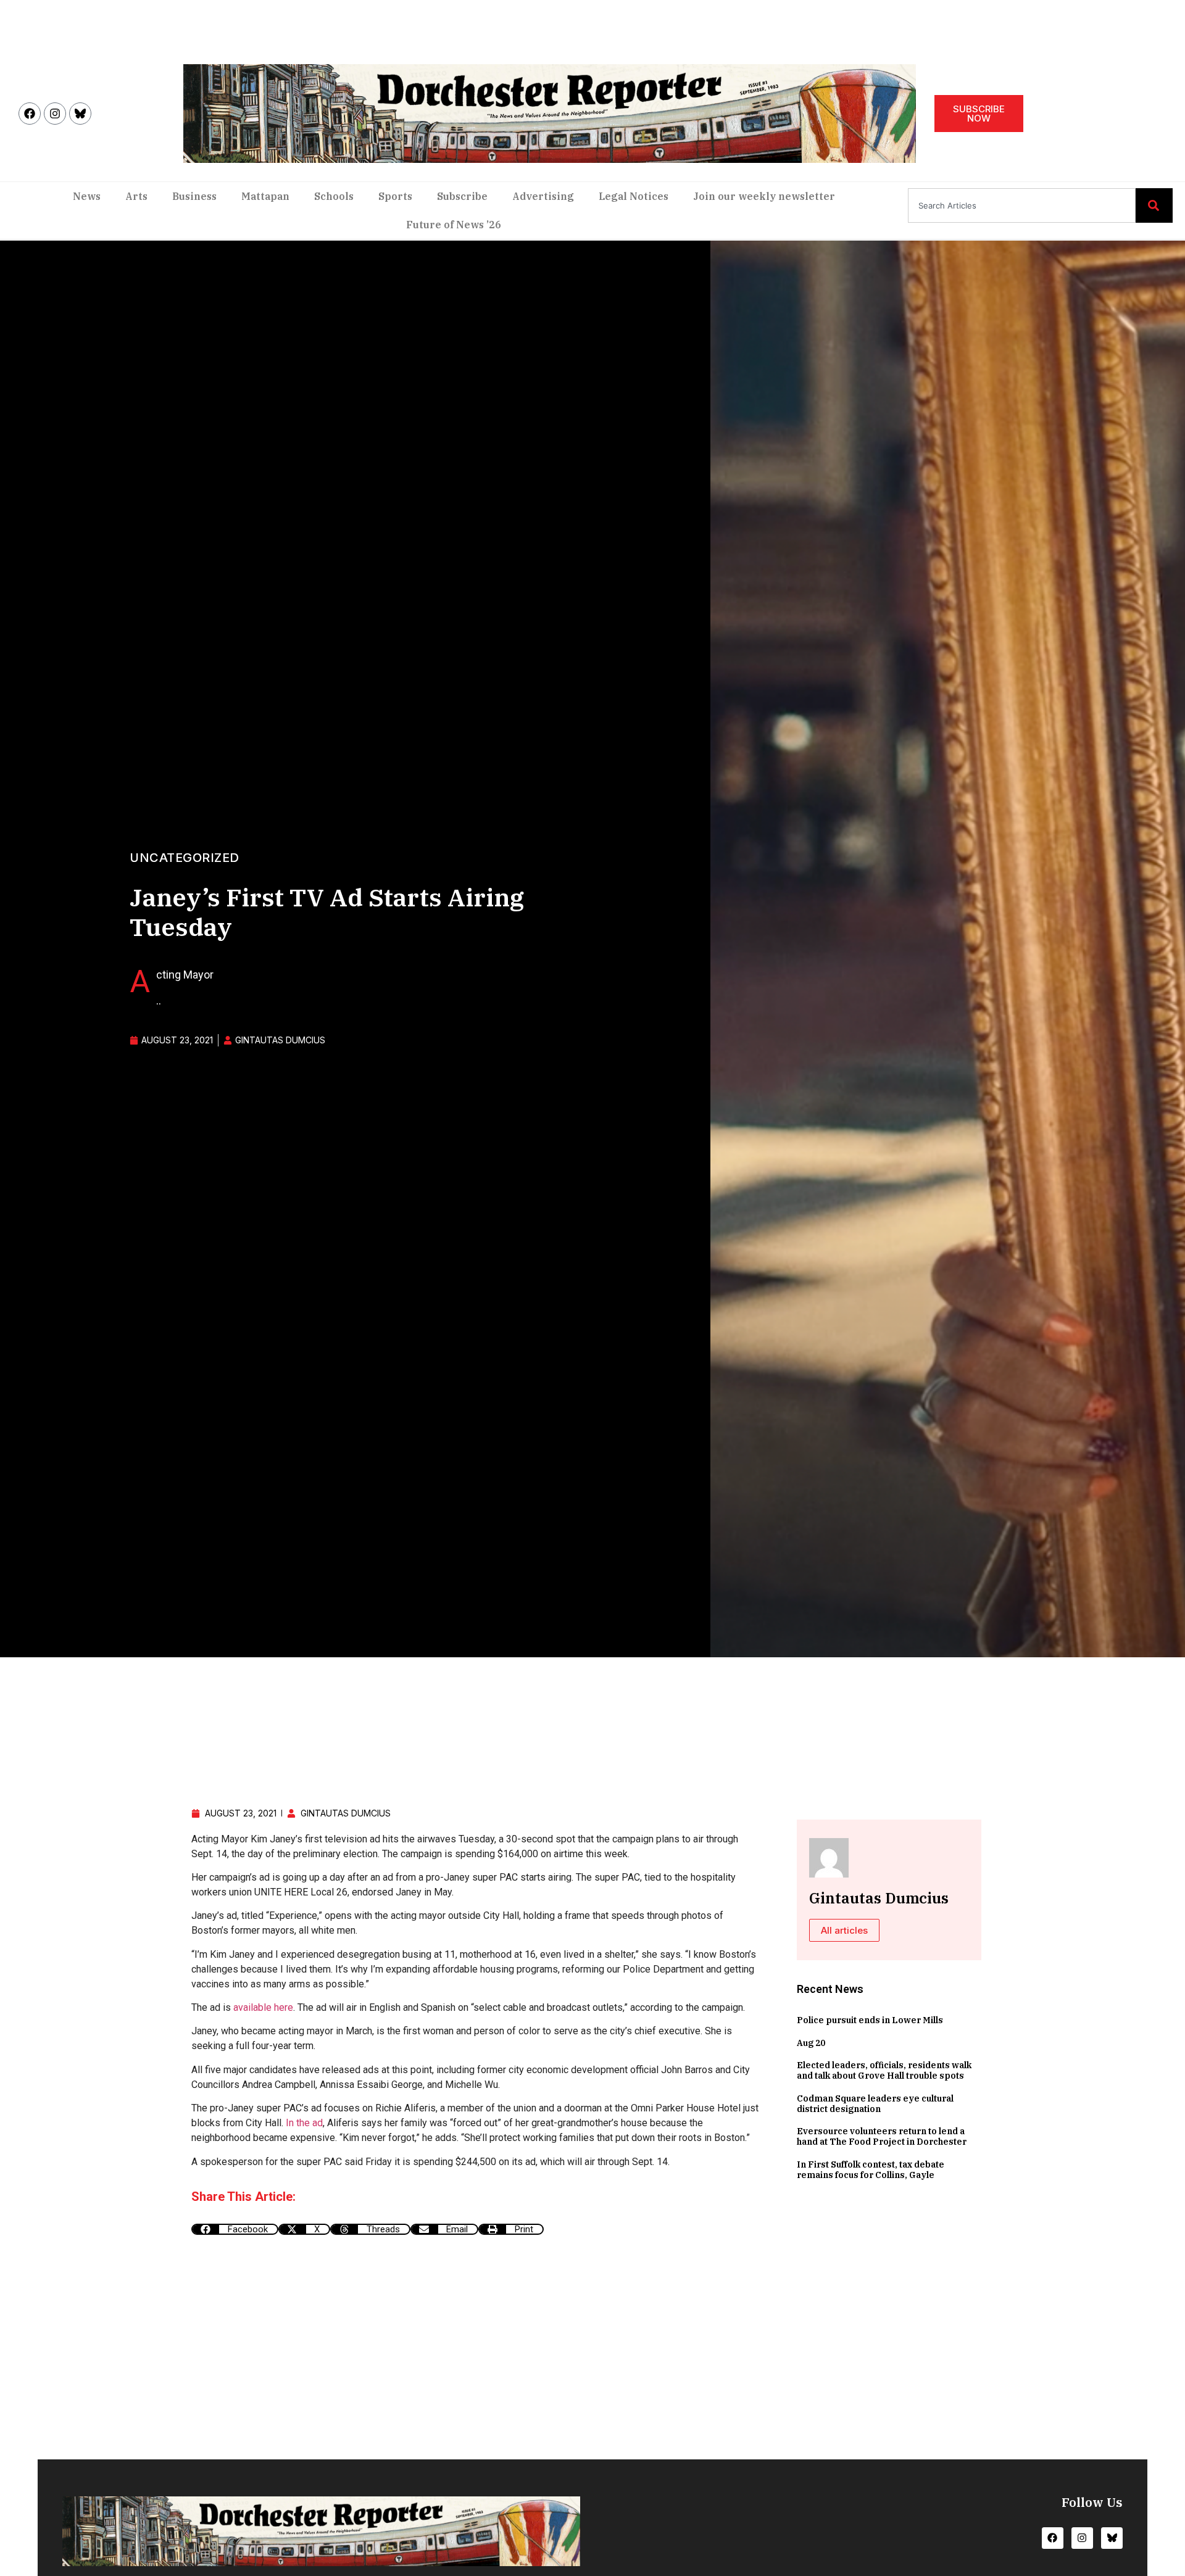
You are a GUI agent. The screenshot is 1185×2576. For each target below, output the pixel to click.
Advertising (543, 196)
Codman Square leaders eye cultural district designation (875, 2104)
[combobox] (1022, 205)
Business (194, 196)
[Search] (1154, 205)
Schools (334, 196)
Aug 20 (811, 2043)
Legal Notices (634, 196)
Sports (395, 196)
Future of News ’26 (454, 225)
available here (263, 2007)
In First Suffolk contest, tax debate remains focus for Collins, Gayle (871, 2170)
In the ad (304, 2123)
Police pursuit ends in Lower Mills (870, 2020)
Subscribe (462, 196)
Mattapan (265, 196)
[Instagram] (55, 114)
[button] (235, 2229)
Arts (136, 196)
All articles (844, 1930)
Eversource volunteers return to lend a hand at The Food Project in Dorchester (882, 2136)
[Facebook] (30, 114)
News (87, 196)
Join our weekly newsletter (764, 196)
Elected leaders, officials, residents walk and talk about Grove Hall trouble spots (884, 2070)
